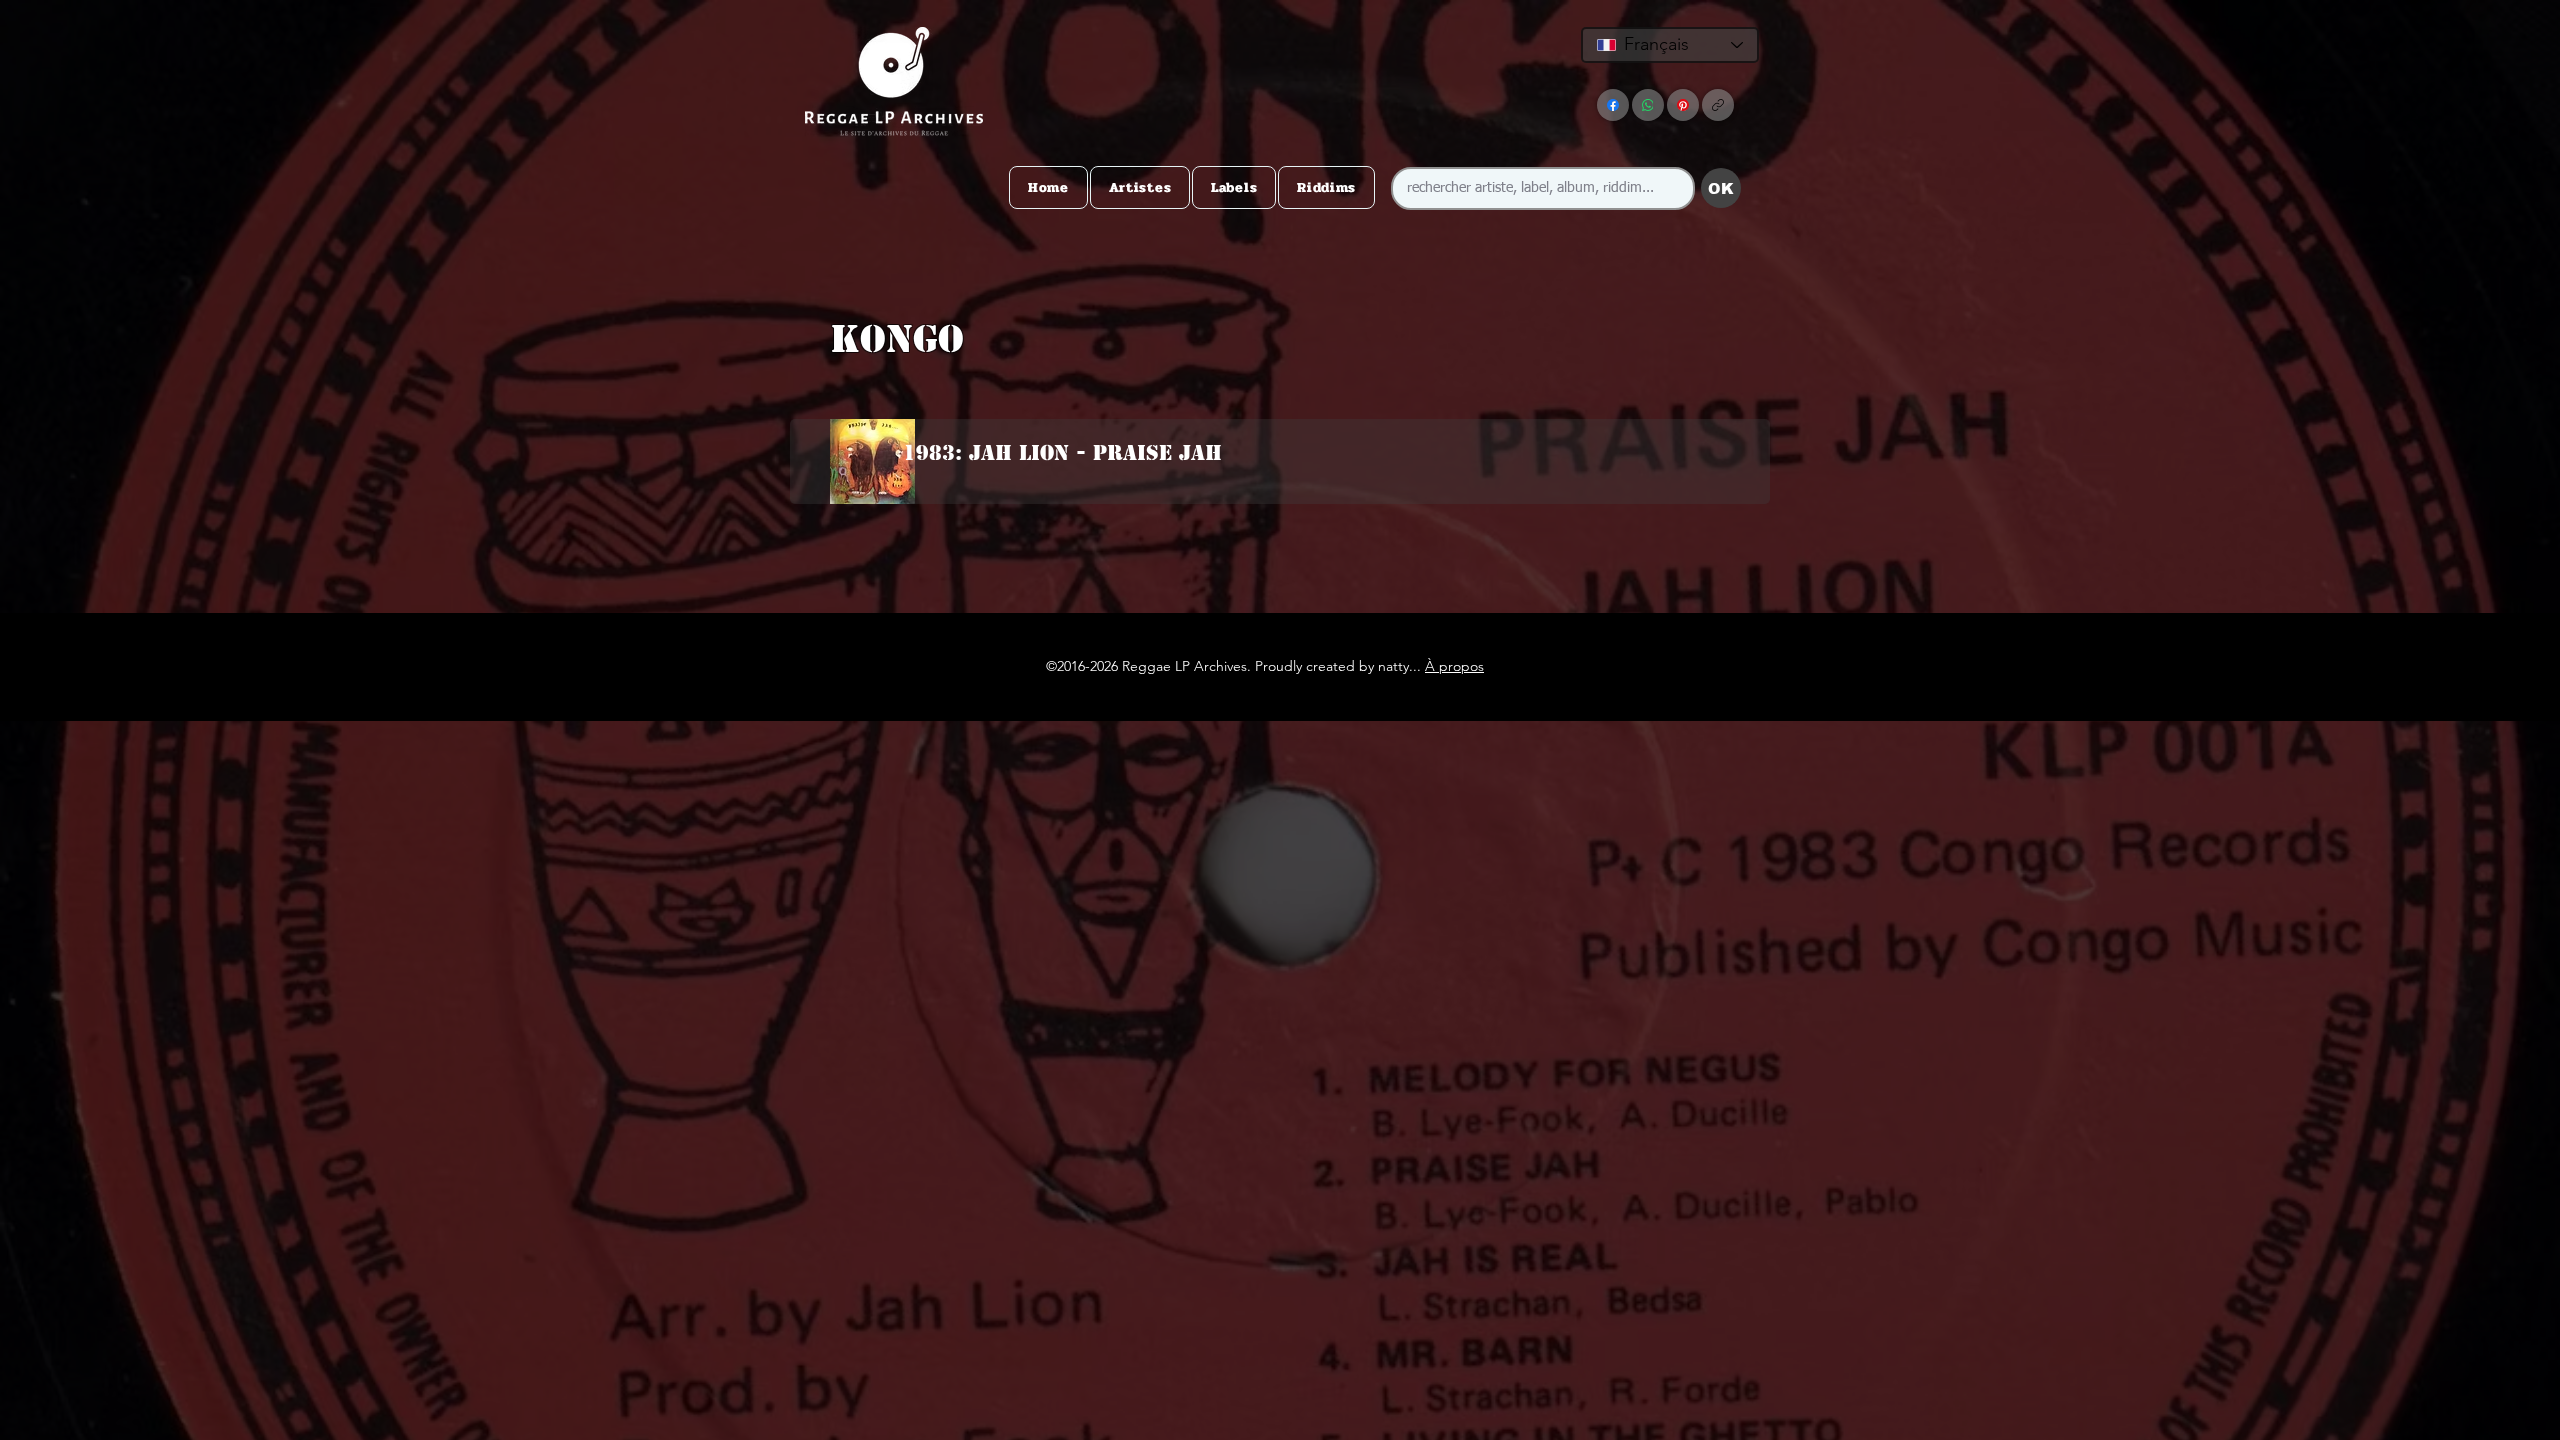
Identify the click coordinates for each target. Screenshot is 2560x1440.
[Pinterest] (1683, 105)
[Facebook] (1613, 105)
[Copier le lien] (1718, 105)
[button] (1276, 378)
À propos (1454, 666)
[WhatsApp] (1648, 105)
